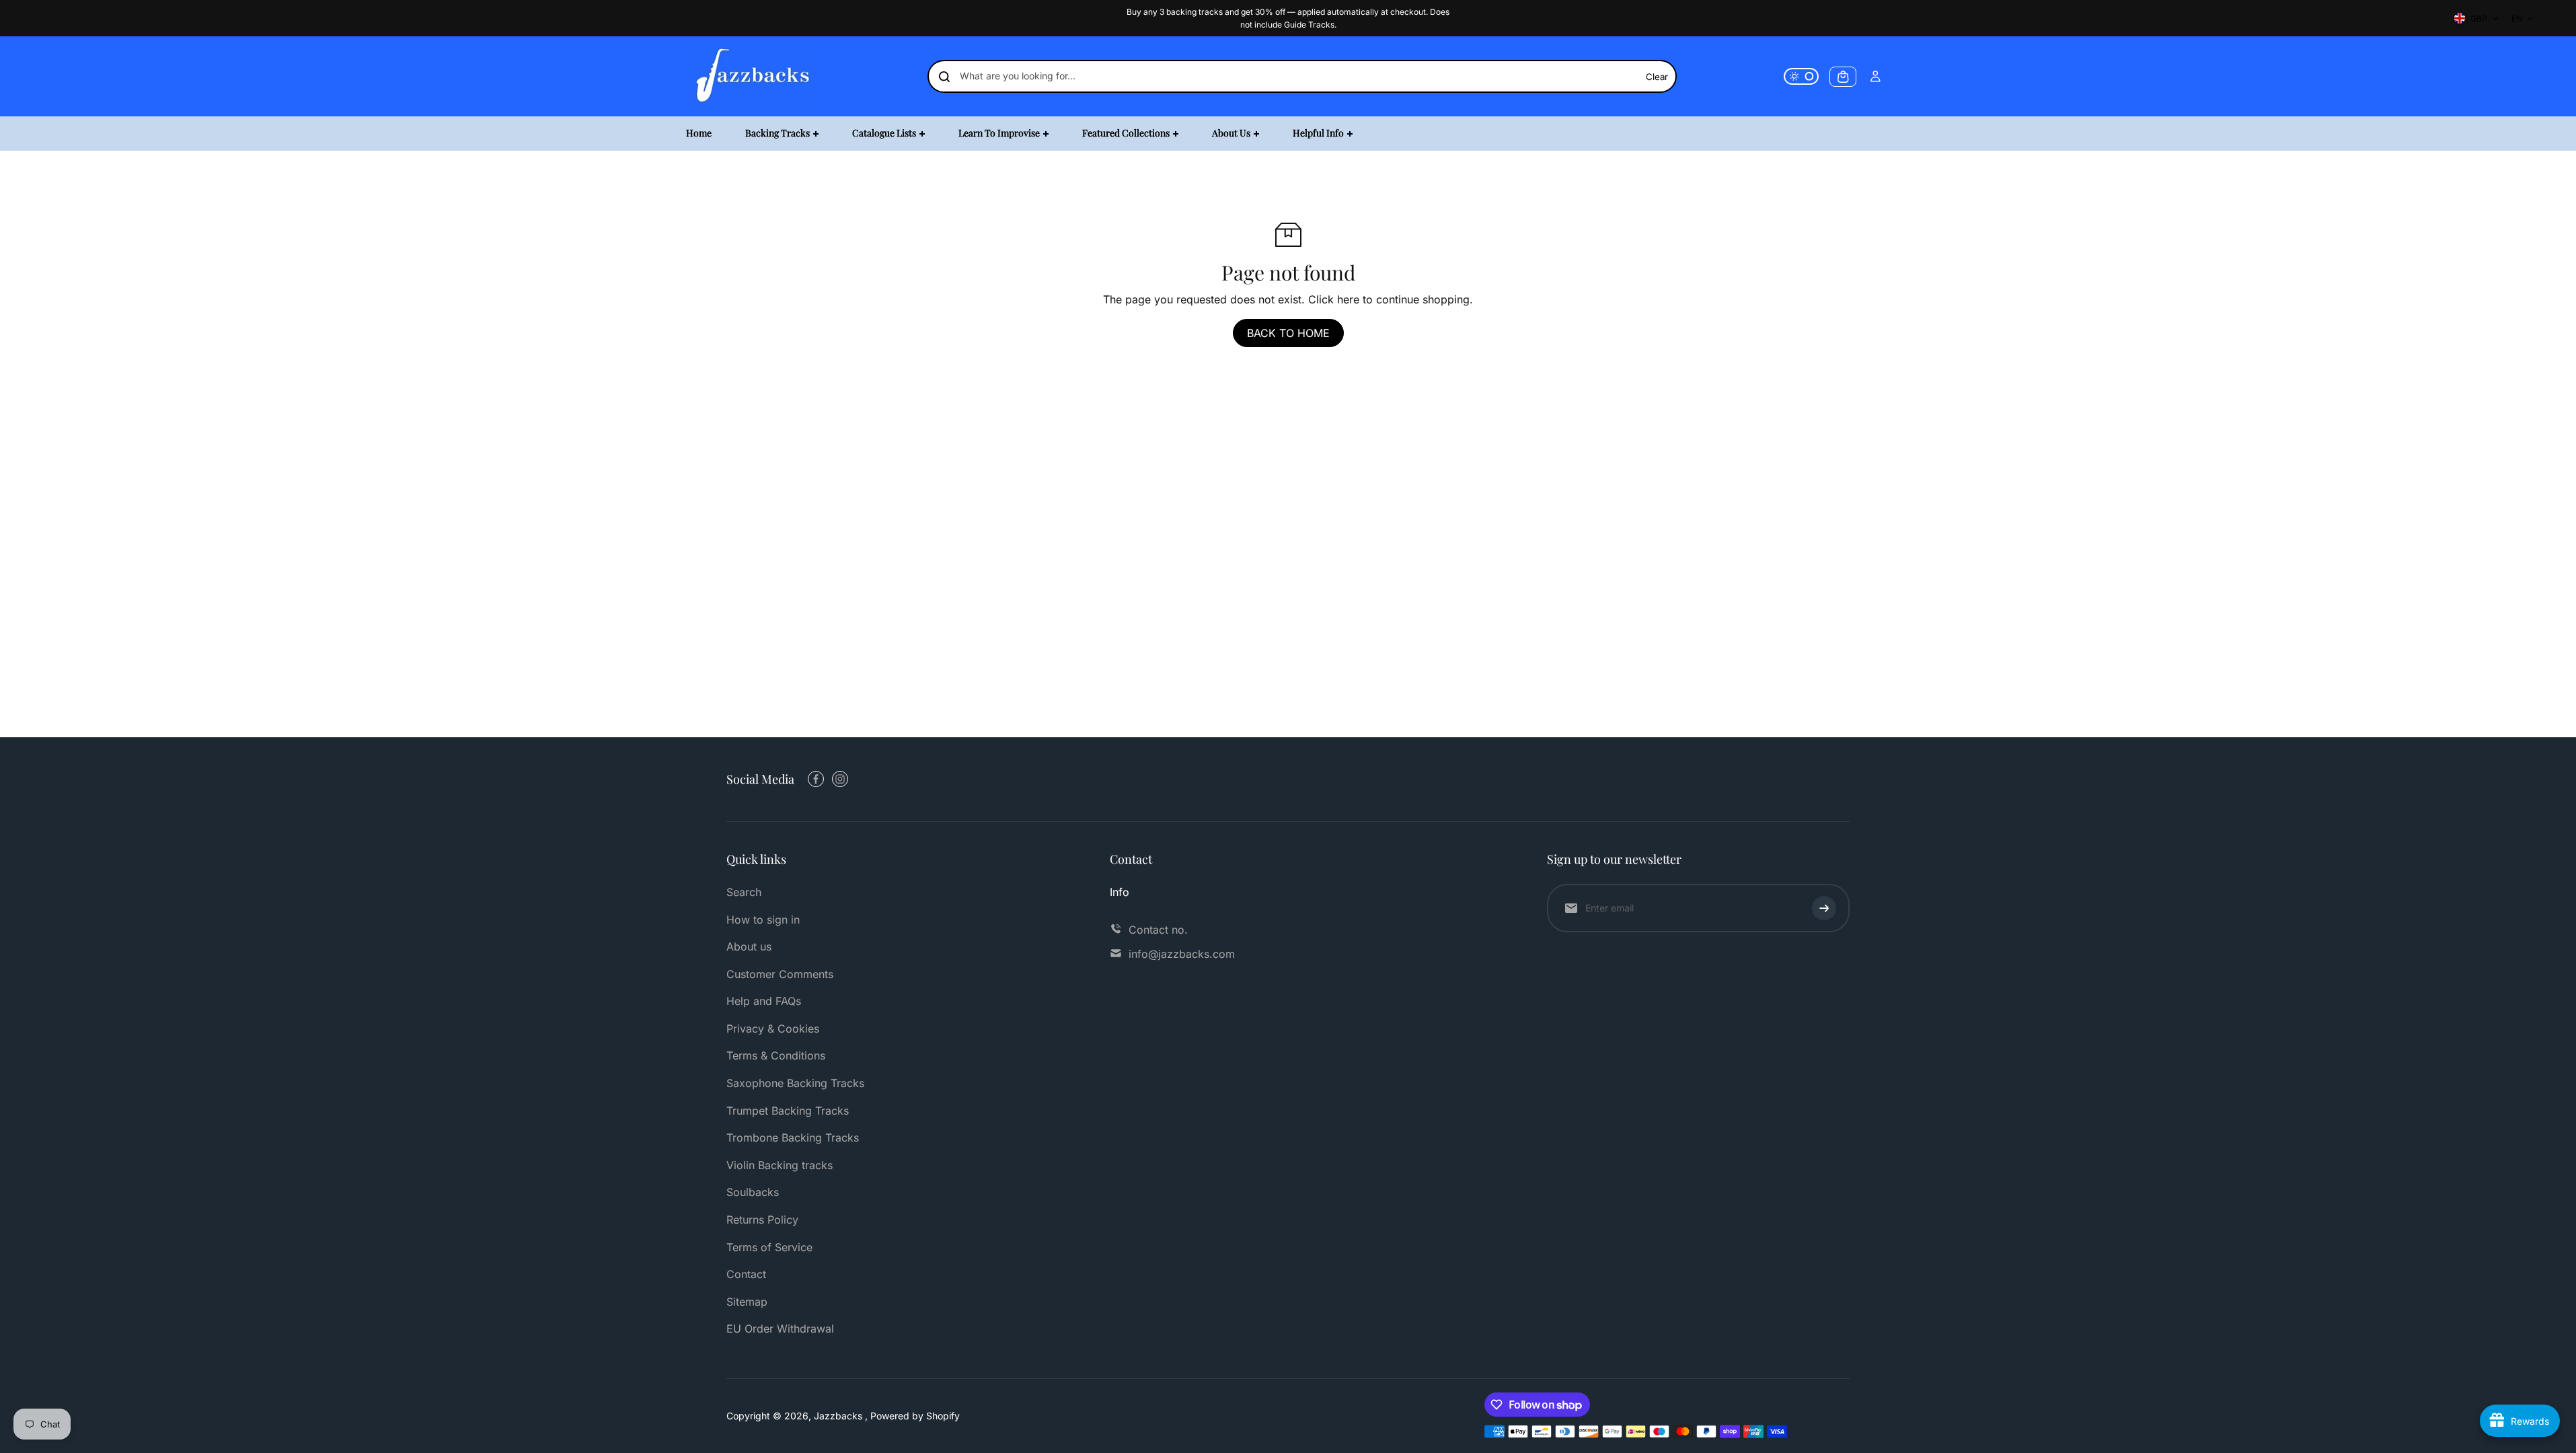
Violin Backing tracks (780, 1165)
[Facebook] (816, 779)
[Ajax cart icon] (1843, 77)
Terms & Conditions (776, 1055)
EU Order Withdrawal (780, 1329)
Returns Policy (762, 1220)
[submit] (1824, 908)
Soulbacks (753, 1192)
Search (744, 892)
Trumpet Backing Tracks (788, 1111)
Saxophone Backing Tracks (795, 1083)
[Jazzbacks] (753, 76)
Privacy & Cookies (773, 1029)
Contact (746, 1274)
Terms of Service (769, 1247)
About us (749, 946)
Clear (1657, 77)
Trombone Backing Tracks (793, 1138)
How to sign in (763, 920)
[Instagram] (840, 779)
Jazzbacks (839, 1416)
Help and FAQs (764, 1001)
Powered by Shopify (915, 1416)
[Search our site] (944, 77)
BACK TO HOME (1288, 333)
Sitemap (747, 1302)
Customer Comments (780, 974)
